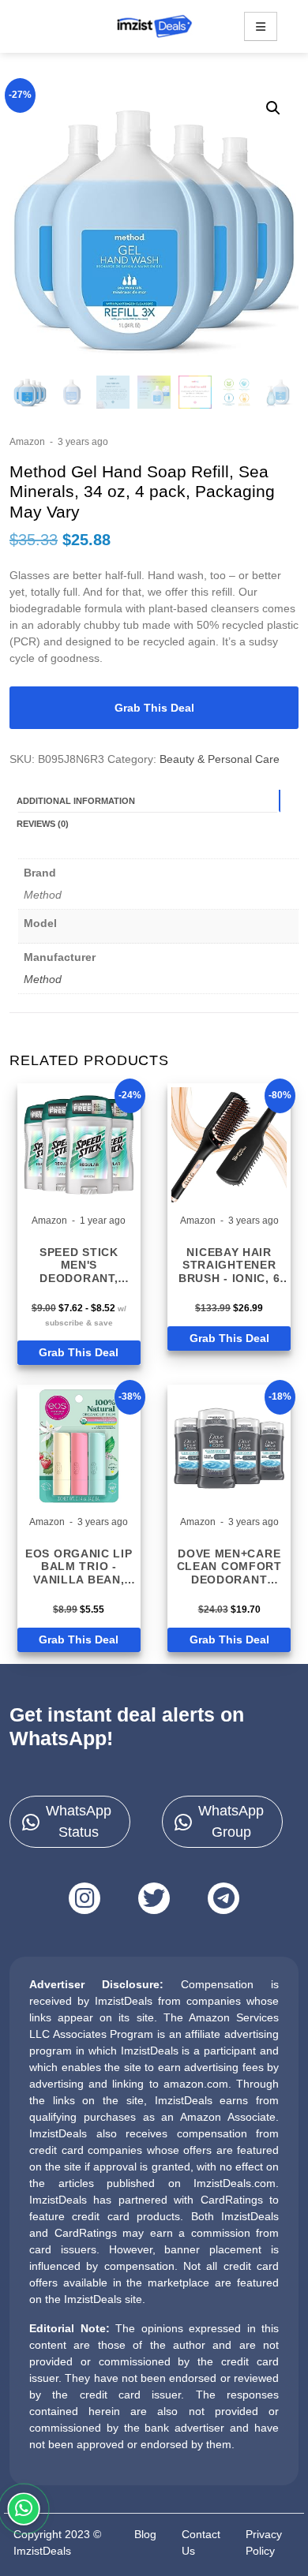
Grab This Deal (154, 708)
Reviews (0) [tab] (43, 824)
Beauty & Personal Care (220, 759)
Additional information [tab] (76, 801)
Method (43, 979)
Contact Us (201, 2542)
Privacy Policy (264, 2542)
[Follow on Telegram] (223, 1898)
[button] (273, 108)
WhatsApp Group (231, 1821)
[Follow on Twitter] (154, 1898)
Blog (145, 2534)
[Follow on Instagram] (85, 1898)
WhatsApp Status (79, 1821)
